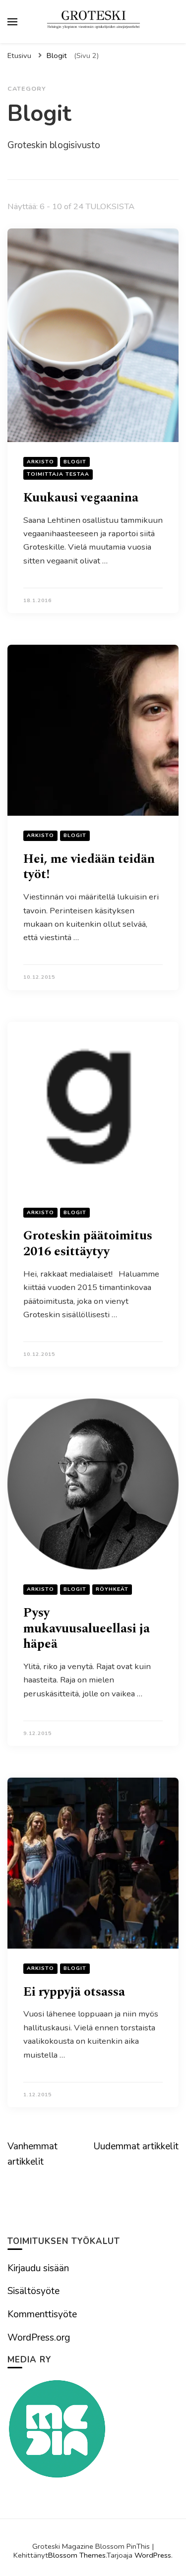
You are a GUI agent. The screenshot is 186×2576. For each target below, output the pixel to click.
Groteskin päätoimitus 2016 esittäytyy (88, 1244)
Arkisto (40, 462)
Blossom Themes (77, 2555)
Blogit (75, 462)
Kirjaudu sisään (38, 2268)
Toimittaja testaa (58, 474)
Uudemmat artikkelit (136, 2146)
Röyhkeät (112, 1589)
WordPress (153, 2555)
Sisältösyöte (33, 2291)
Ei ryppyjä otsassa (74, 1992)
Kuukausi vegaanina (81, 498)
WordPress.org (39, 2338)
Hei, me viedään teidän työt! (89, 867)
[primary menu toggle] (12, 22)
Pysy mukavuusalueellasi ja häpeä (87, 1628)
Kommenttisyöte (42, 2314)
